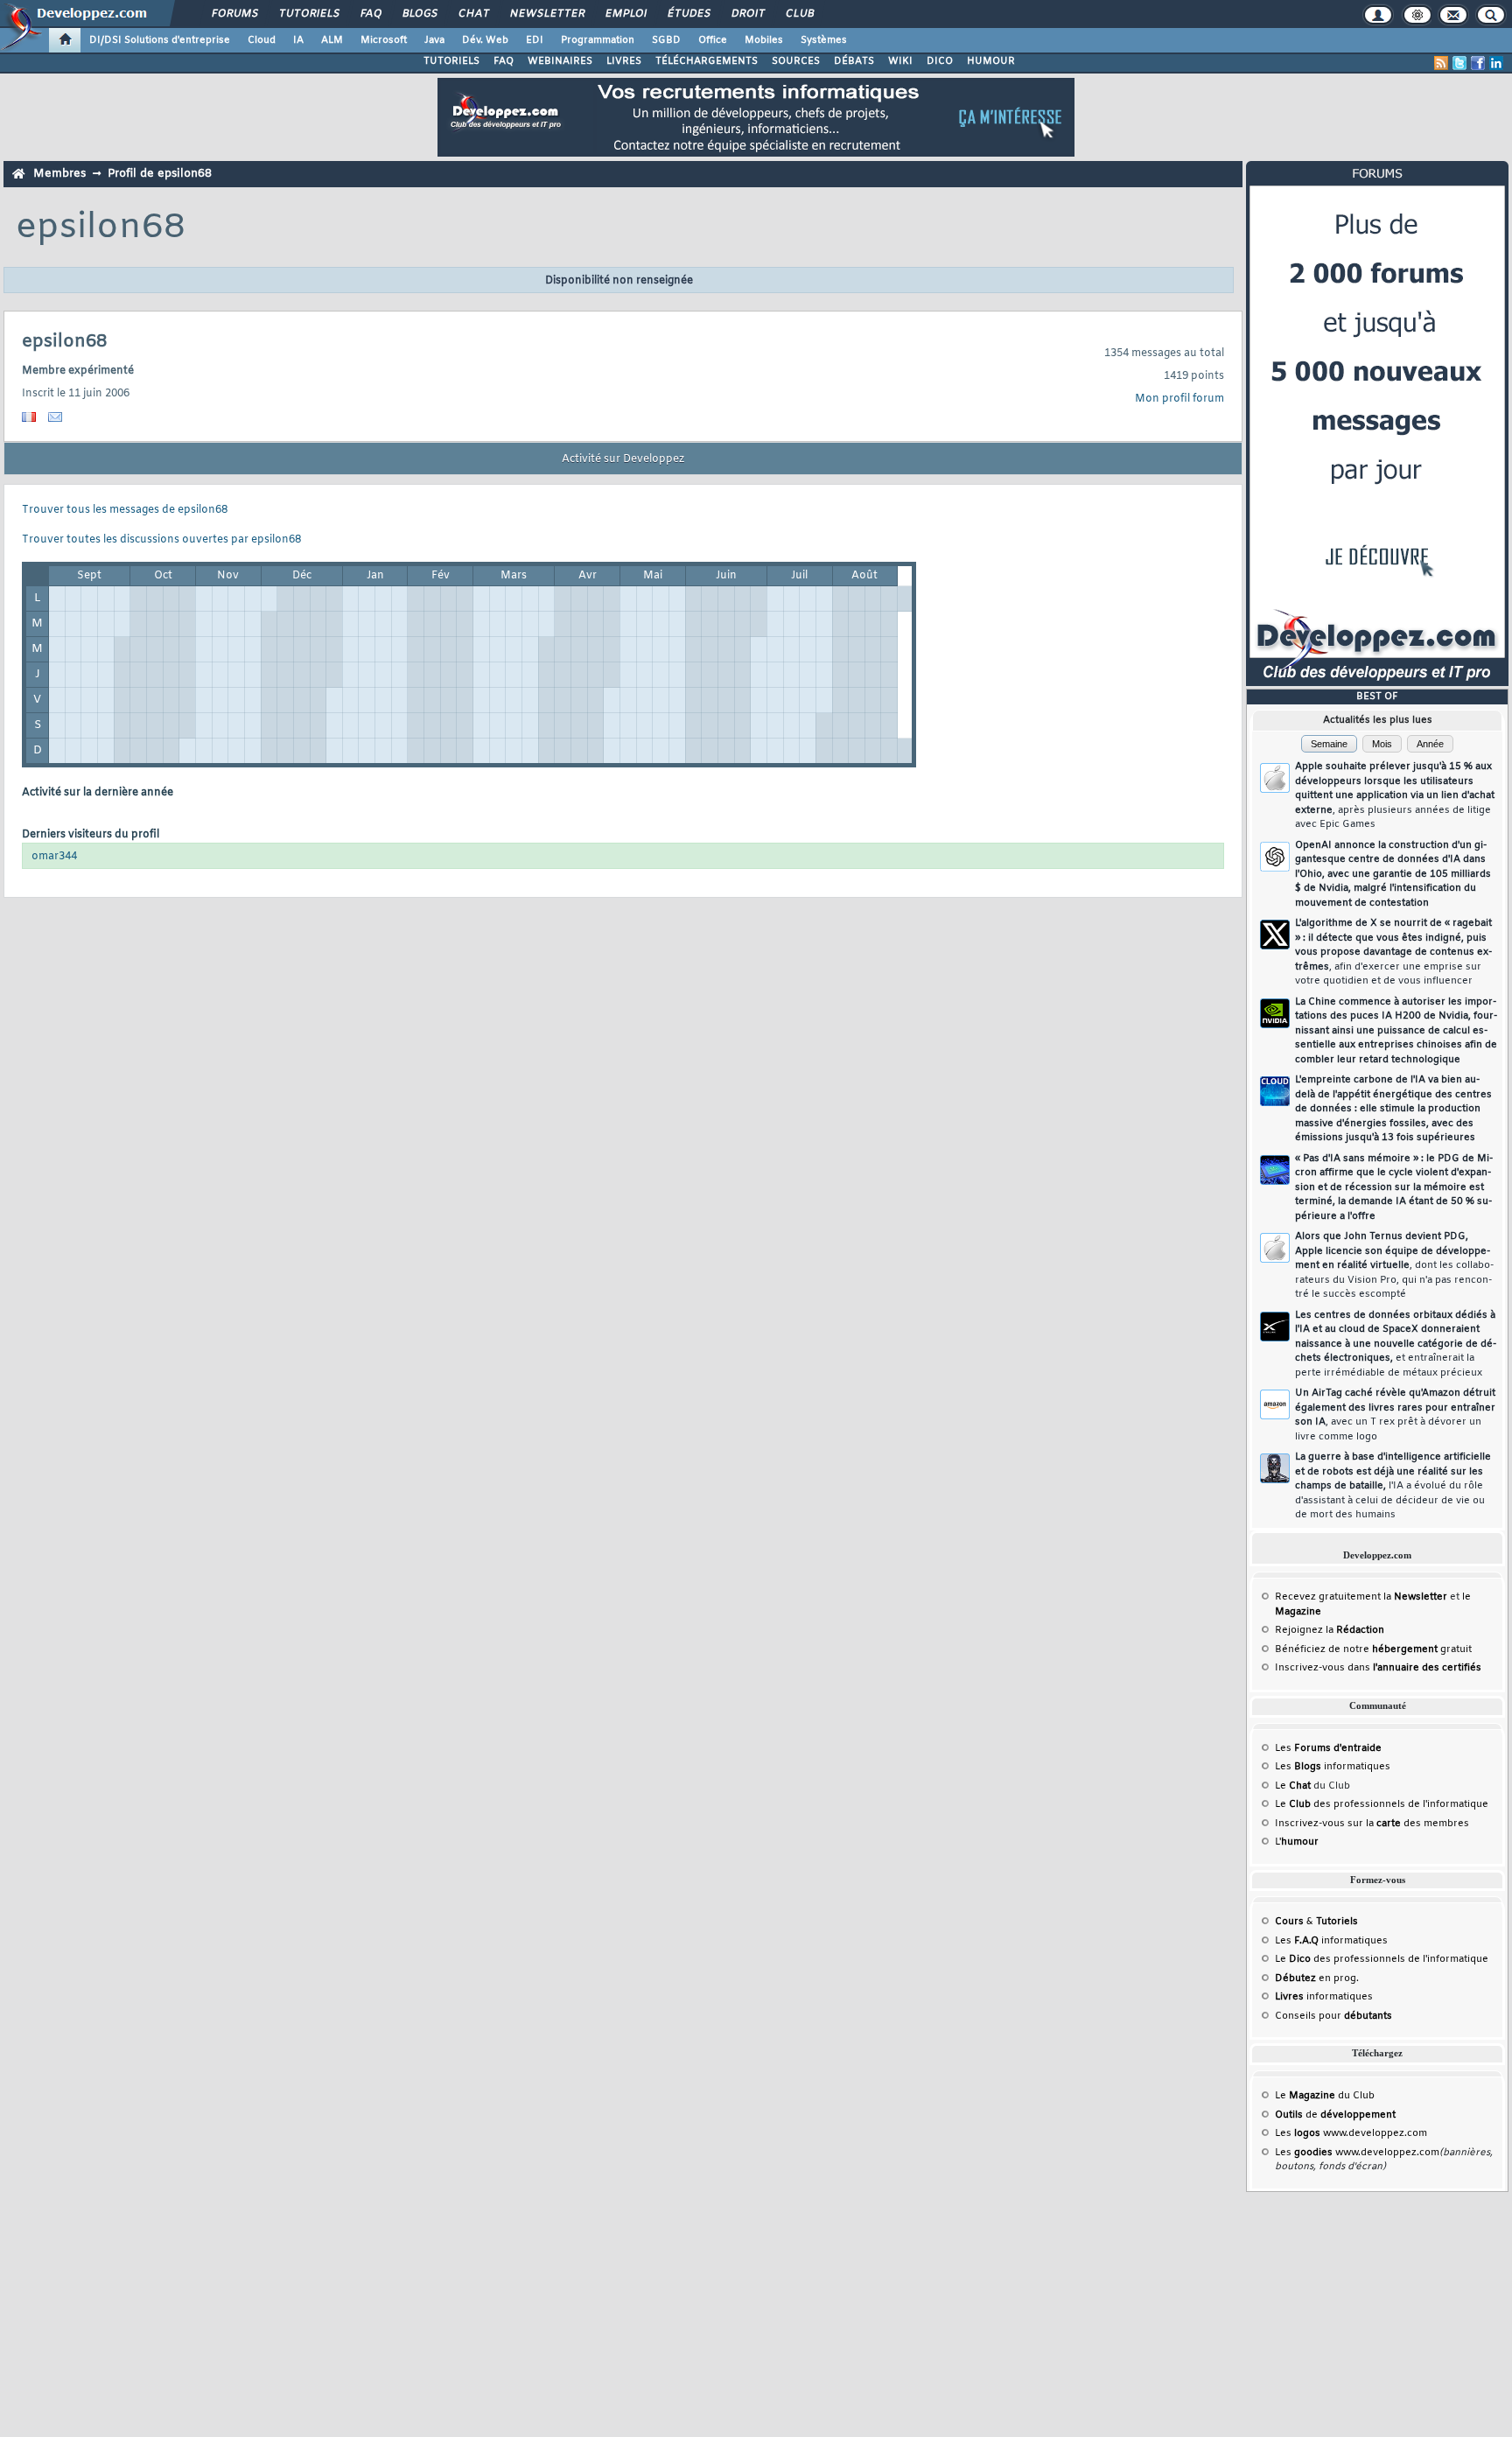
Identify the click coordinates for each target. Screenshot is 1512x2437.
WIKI (900, 61)
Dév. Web (485, 40)
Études (688, 14)
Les (1328, 1748)
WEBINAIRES (560, 61)
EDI (535, 40)
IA (298, 40)
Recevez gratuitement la (1361, 1597)
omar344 (54, 857)
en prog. (1317, 1978)
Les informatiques (1333, 1767)
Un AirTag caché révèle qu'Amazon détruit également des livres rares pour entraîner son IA (1395, 1415)
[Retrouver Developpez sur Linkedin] (1496, 63)
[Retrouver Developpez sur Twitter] (1459, 63)
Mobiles (764, 40)
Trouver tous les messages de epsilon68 (125, 510)
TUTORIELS (451, 61)
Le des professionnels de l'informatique (1382, 1804)
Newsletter (546, 14)
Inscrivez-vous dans (1378, 1668)
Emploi (625, 14)
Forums (234, 14)
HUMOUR (991, 61)
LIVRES (624, 61)
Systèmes (824, 40)
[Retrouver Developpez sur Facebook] (1478, 63)
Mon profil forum (1179, 399)
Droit (747, 14)
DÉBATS (854, 61)
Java (434, 40)
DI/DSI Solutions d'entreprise (160, 40)
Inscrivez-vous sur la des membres (1372, 1824)
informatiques (1324, 1997)
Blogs (419, 14)
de (1335, 2115)
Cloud (262, 40)
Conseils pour (1333, 2016)
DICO (940, 61)
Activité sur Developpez (623, 459)
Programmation (598, 40)
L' (1297, 1842)
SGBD (666, 40)
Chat (473, 14)
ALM (332, 40)
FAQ (370, 14)
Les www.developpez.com (1351, 2133)
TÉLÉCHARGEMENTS (707, 61)
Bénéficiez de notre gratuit (1373, 1649)
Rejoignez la (1330, 1630)
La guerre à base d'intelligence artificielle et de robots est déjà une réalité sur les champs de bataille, (1393, 1486)
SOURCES (796, 61)
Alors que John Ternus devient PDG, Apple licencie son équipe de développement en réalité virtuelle (1394, 1265)
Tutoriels (308, 14)
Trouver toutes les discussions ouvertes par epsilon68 (161, 540)
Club (799, 14)
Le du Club (1325, 2096)
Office (713, 40)
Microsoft (384, 40)
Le (1293, 1786)
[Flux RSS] (1441, 63)
